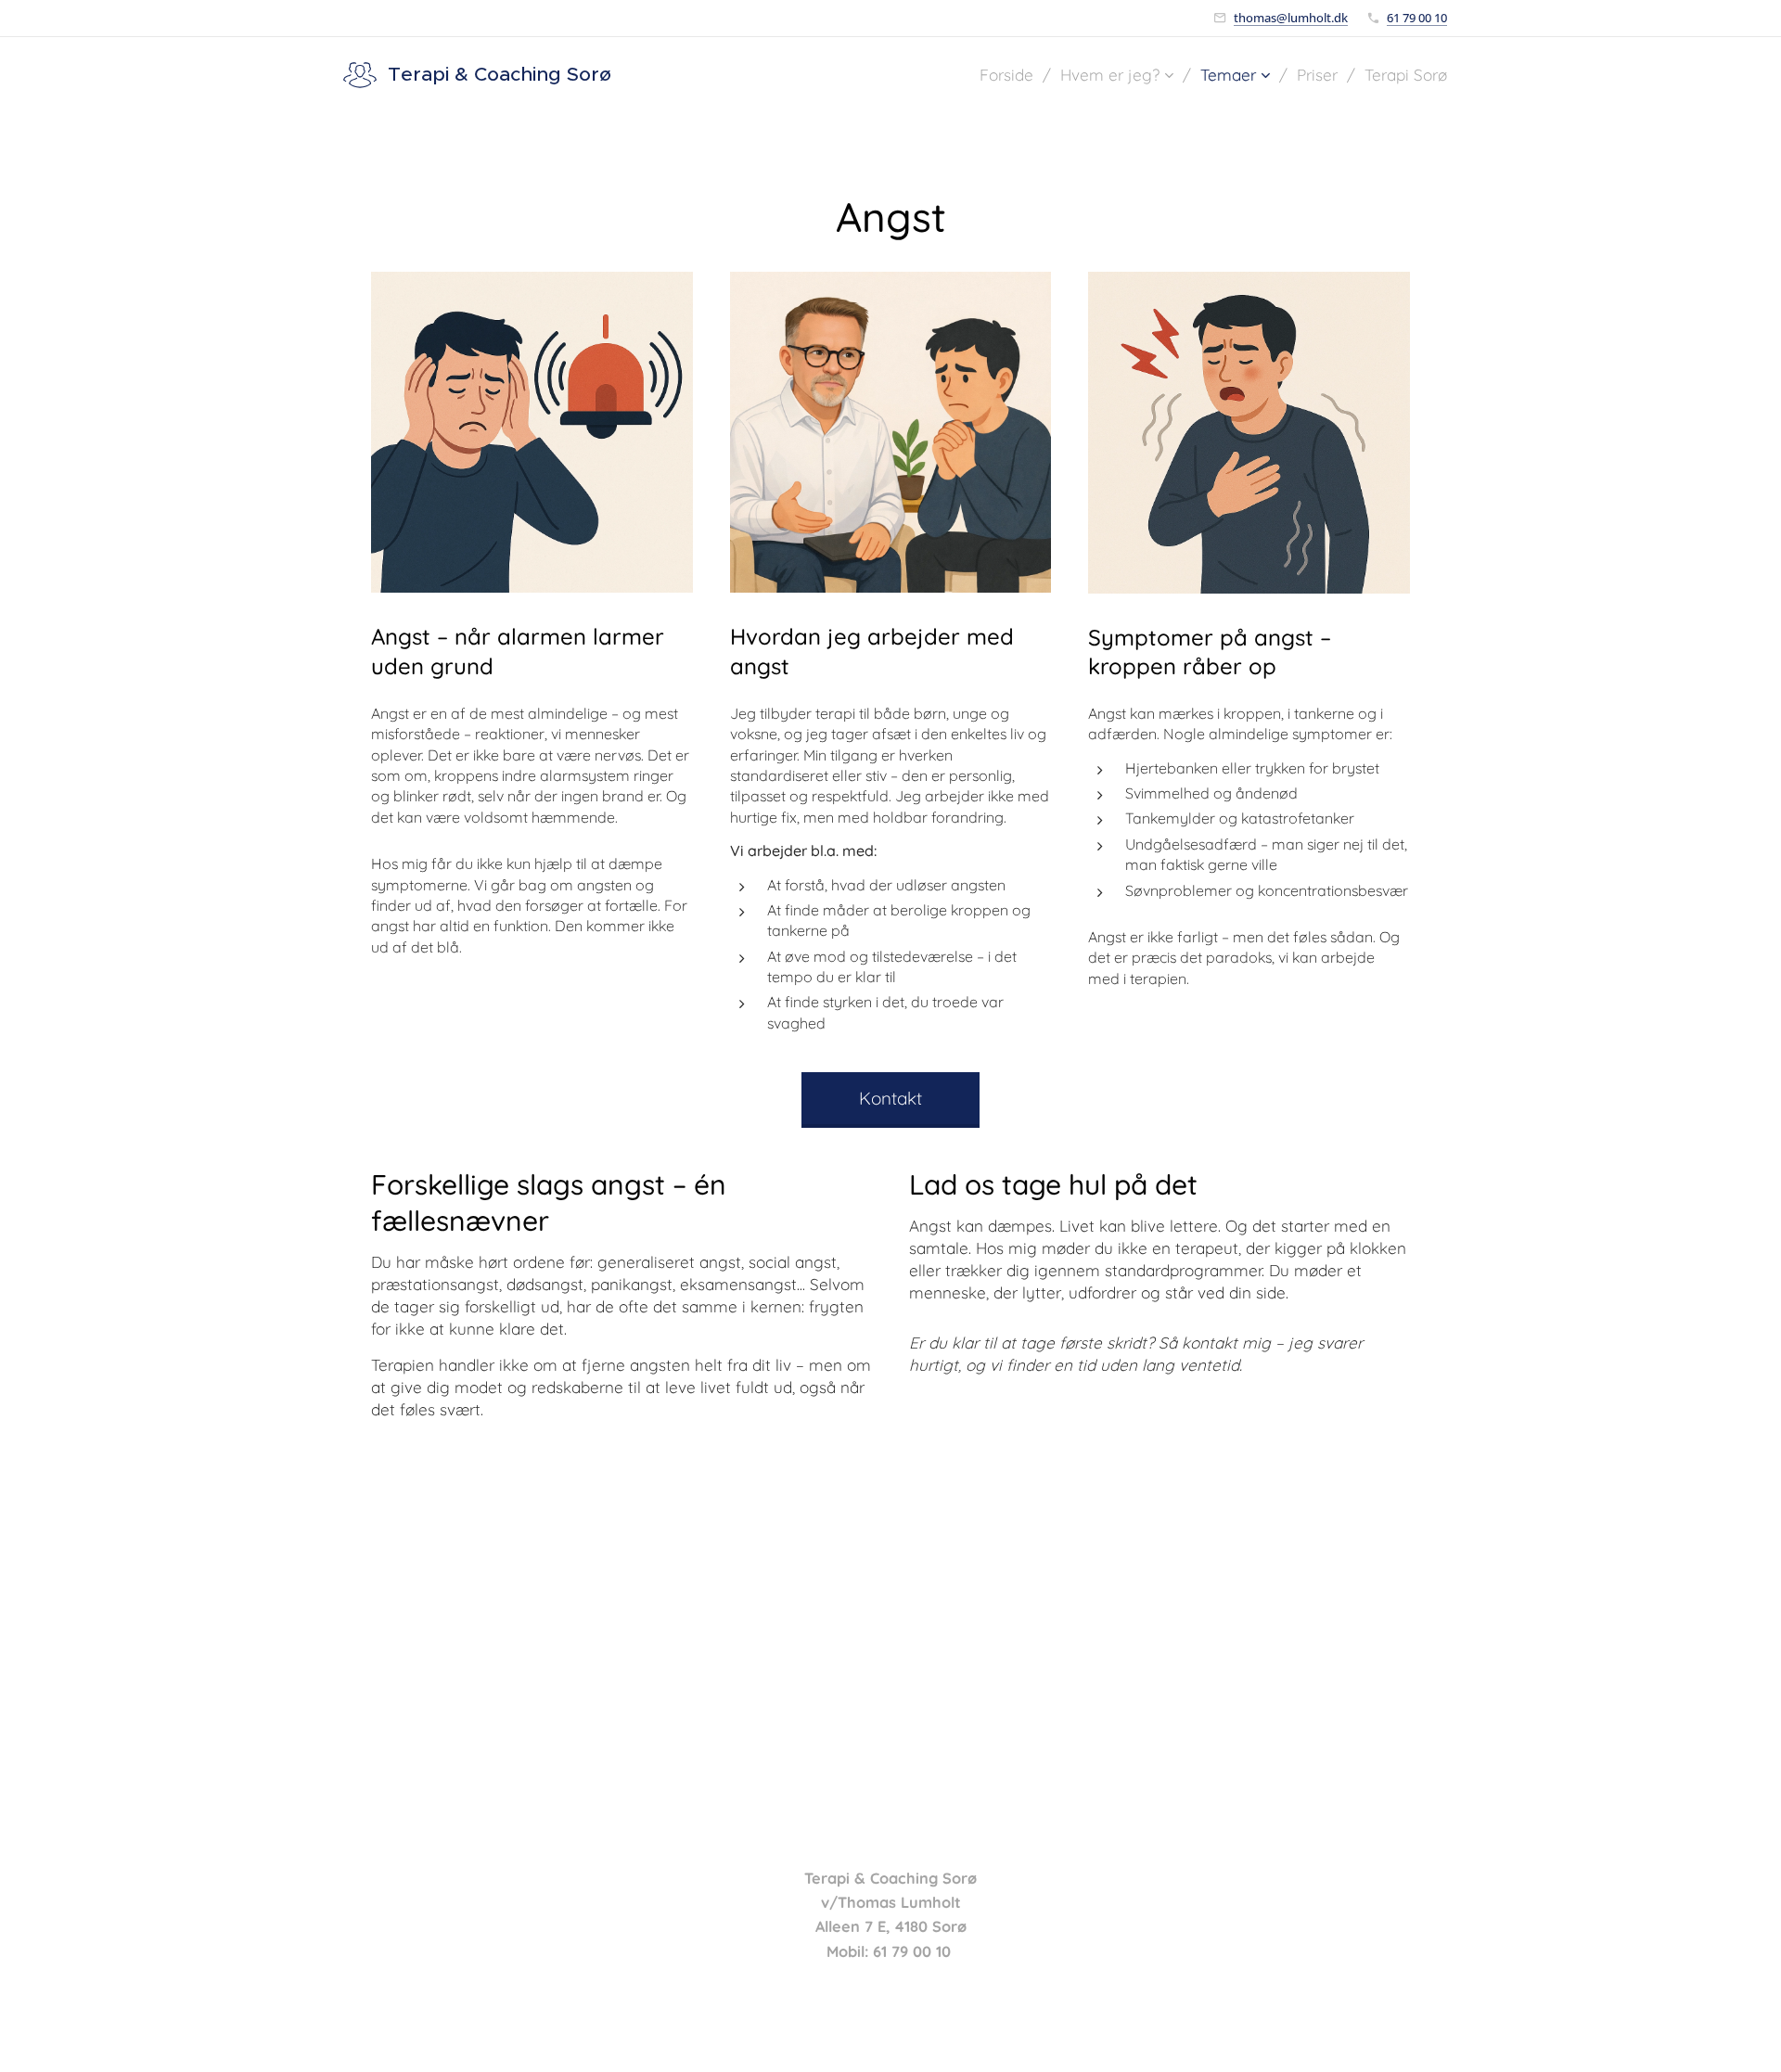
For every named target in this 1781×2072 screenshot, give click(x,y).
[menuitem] (1013, 75)
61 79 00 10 (1417, 18)
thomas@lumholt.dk (1291, 18)
